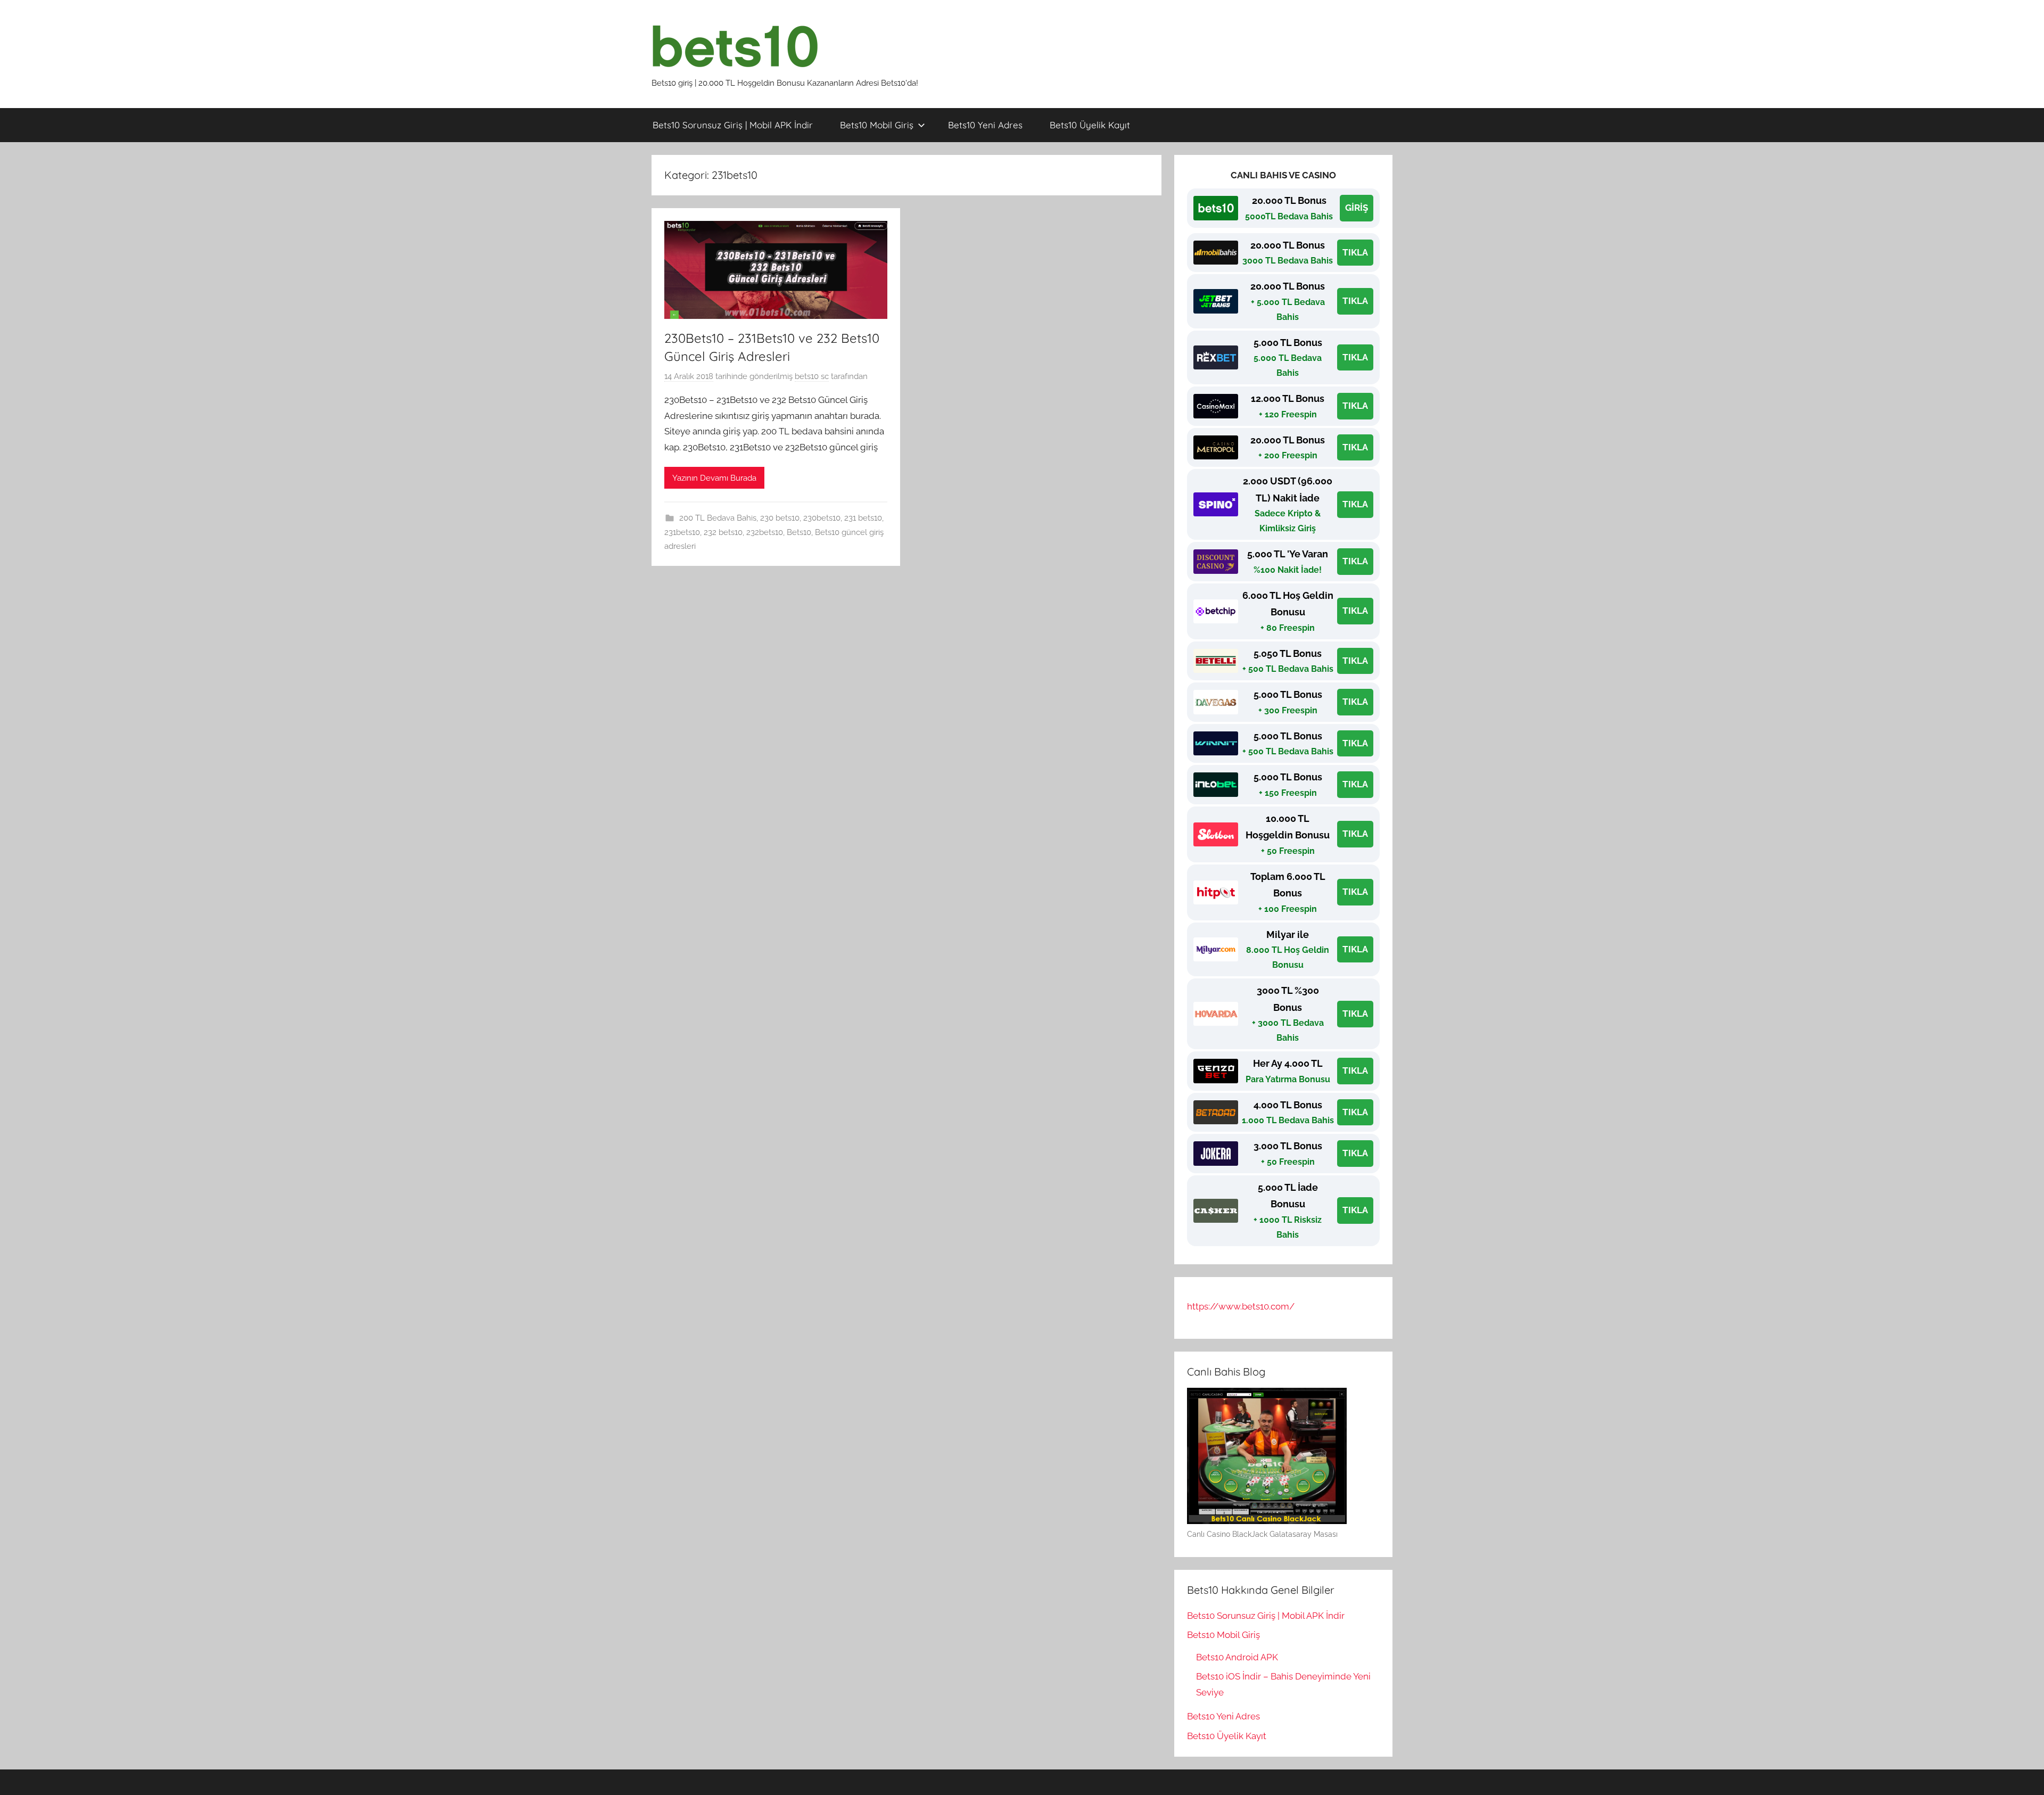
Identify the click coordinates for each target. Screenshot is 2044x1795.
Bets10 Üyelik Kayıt (1090, 125)
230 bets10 (780, 518)
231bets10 (682, 532)
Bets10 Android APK (1237, 1657)
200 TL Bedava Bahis (718, 518)
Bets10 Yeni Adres (985, 125)
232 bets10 (723, 532)
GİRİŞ (1357, 208)
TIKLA (1355, 252)
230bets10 (822, 518)
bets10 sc (812, 376)
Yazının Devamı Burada (714, 478)
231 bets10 (863, 518)
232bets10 (765, 532)
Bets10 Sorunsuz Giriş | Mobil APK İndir (733, 125)
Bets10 (799, 532)
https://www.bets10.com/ (1241, 1306)
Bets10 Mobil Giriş (877, 125)
